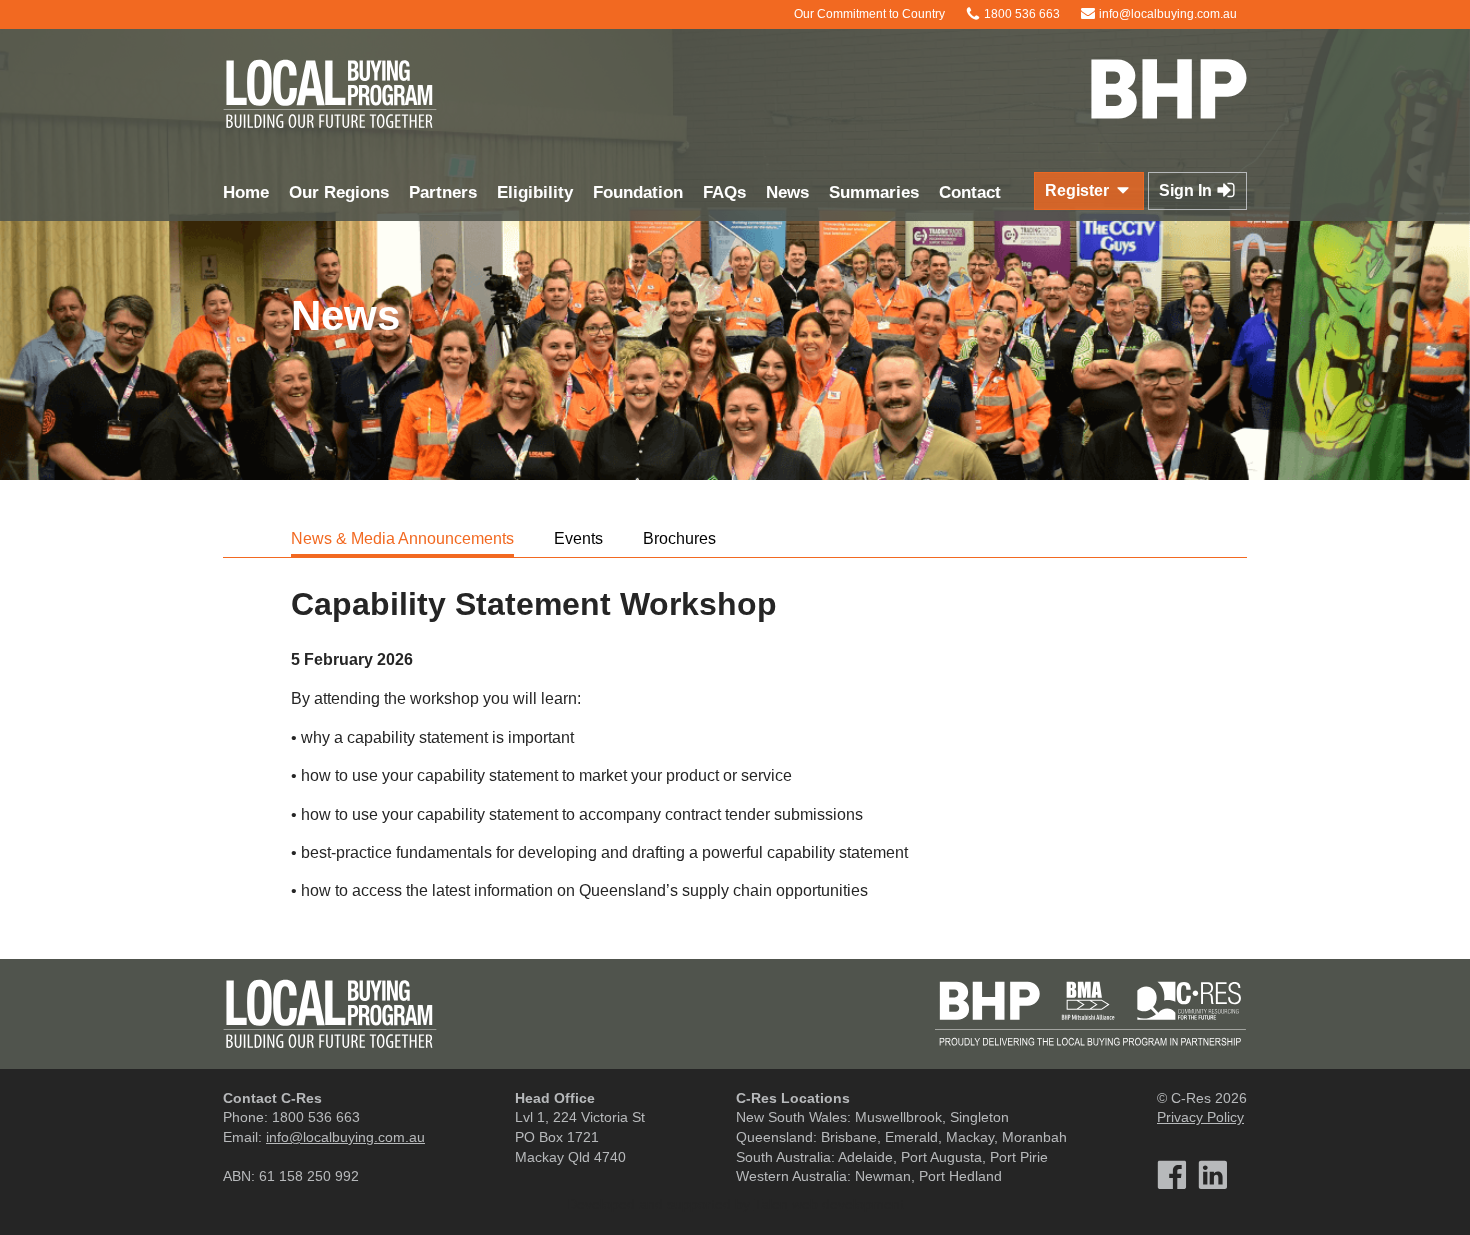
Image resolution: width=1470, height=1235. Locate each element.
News (787, 192)
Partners (443, 192)
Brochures (679, 538)
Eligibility (535, 192)
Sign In (1187, 190)
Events (578, 538)
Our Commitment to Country (868, 14)
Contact (970, 192)
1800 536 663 (1020, 14)
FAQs (724, 192)
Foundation (638, 192)
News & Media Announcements (402, 538)
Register (1079, 190)
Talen (771, 1204)
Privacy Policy (1200, 1117)
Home (246, 192)
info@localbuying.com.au (1166, 14)
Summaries (874, 192)
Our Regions (339, 192)
